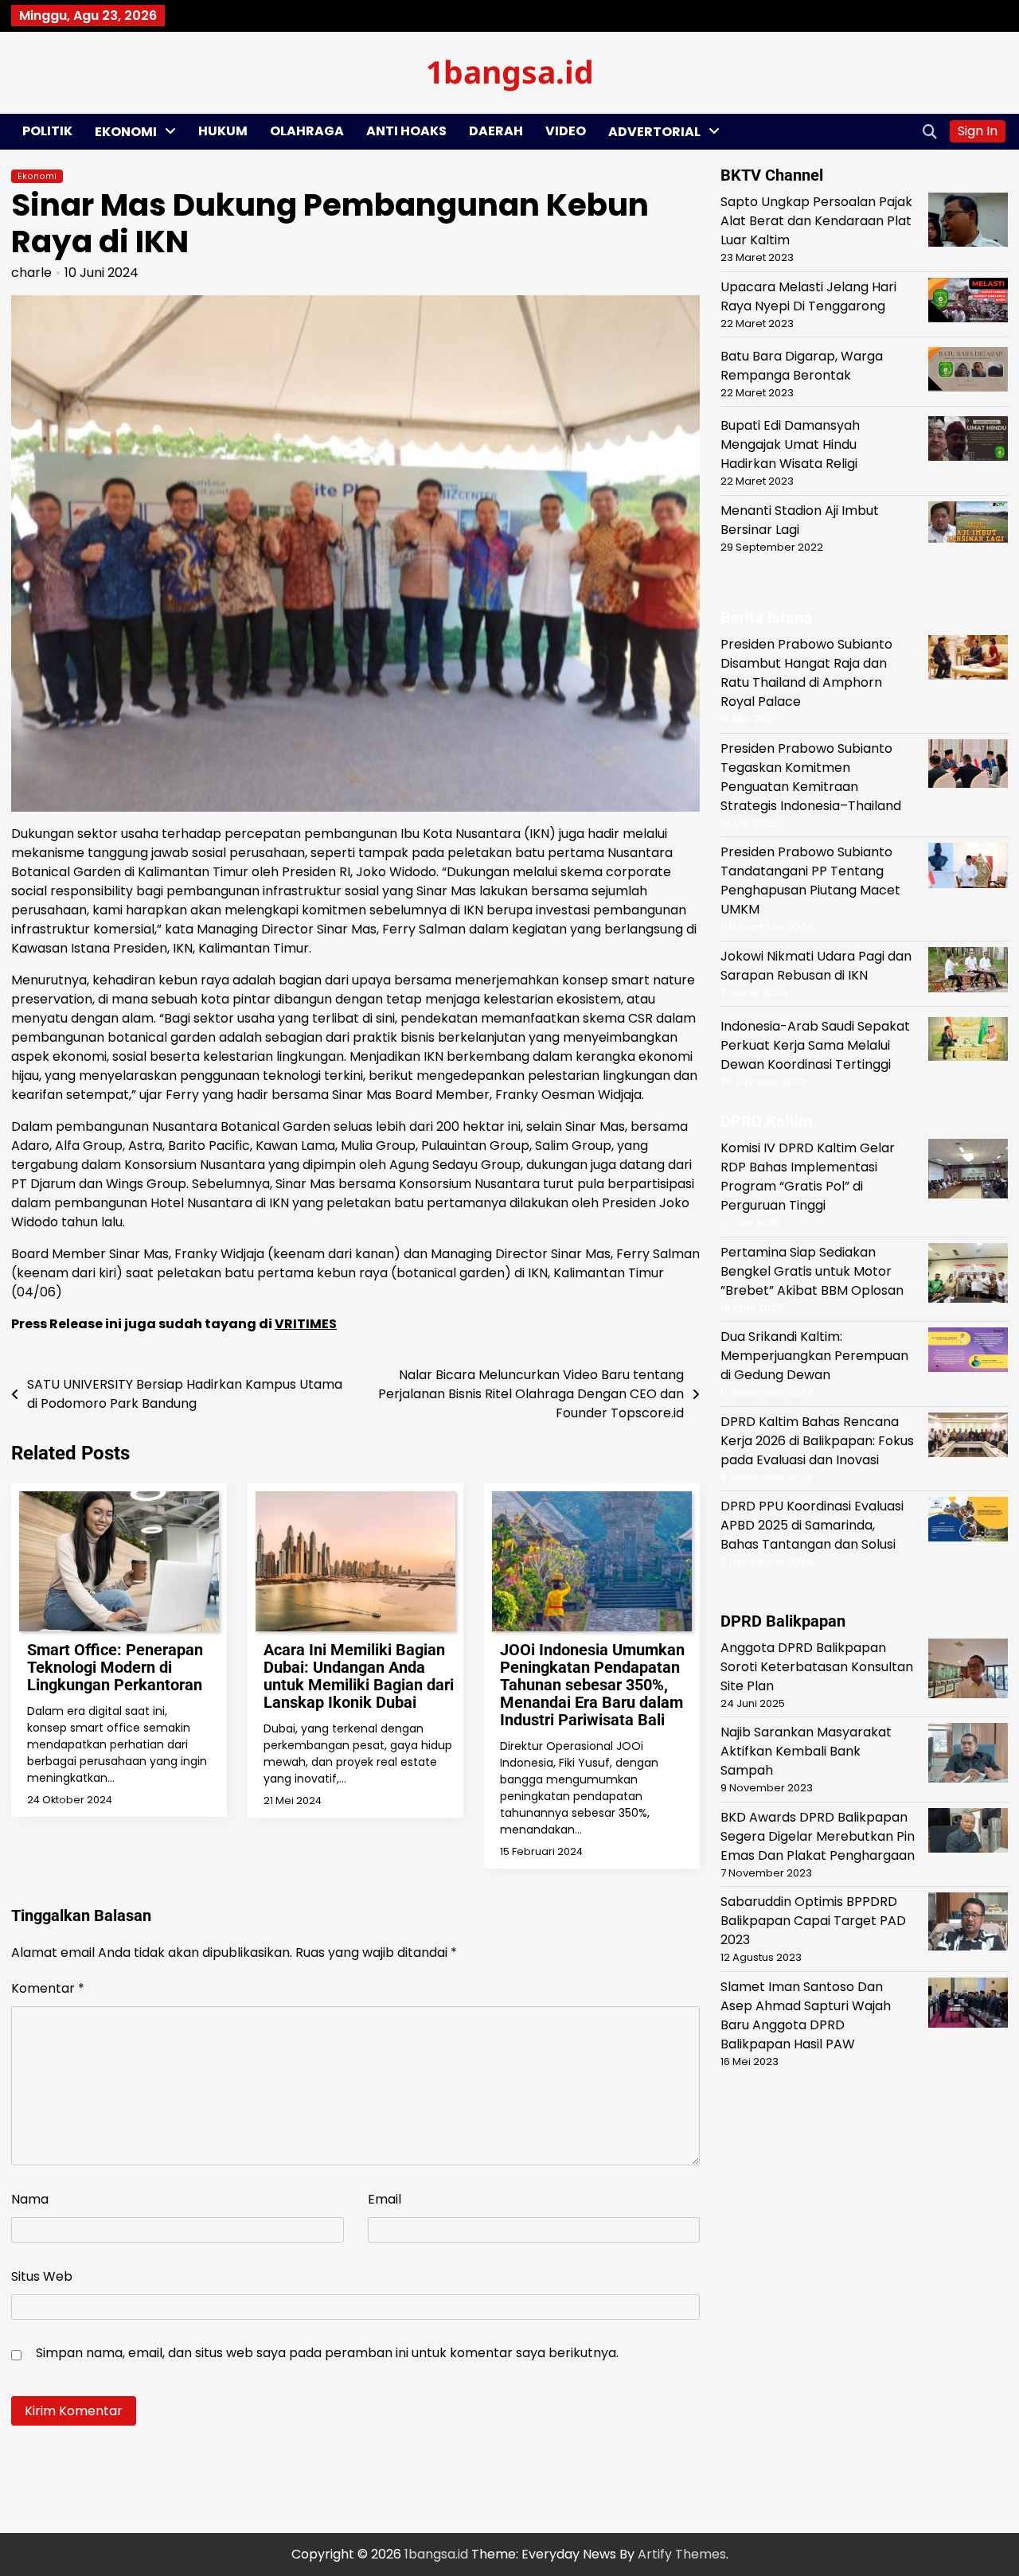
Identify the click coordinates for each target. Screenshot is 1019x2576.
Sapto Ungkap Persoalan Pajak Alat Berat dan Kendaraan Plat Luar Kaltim (816, 221)
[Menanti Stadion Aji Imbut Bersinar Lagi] (968, 525)
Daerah (496, 131)
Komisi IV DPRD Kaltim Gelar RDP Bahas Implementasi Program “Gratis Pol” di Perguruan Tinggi (808, 1177)
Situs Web (42, 2276)
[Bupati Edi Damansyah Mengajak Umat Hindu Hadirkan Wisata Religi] (968, 441)
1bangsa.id (510, 71)
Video (566, 131)
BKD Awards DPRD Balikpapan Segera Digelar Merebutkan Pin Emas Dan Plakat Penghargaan (818, 1836)
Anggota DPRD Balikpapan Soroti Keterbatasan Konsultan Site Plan (817, 1666)
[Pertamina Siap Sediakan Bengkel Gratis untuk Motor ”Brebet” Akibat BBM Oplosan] (968, 1275)
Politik (47, 131)
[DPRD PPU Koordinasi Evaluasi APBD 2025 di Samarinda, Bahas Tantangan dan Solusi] (968, 1522)
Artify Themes (682, 2554)
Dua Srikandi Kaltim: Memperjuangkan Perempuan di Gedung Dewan (814, 1356)
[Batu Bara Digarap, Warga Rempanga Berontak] (968, 372)
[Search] (930, 131)
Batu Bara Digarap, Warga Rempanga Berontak (802, 365)
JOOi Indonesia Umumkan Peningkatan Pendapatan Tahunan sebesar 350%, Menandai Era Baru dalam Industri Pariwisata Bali (592, 1685)
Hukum (223, 131)
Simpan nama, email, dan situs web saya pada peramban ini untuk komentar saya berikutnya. (327, 2353)
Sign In (978, 131)
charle (31, 273)
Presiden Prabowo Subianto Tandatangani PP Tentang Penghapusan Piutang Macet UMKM (810, 881)
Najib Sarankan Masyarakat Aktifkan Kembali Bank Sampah (806, 1751)
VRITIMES (306, 1324)
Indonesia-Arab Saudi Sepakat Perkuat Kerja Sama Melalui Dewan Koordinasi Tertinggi (815, 1044)
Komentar (48, 1988)
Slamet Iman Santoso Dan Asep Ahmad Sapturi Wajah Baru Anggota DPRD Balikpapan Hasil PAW (806, 2015)
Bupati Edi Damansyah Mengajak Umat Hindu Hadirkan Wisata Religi (790, 444)
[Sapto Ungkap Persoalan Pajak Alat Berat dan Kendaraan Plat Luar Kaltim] (968, 222)
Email (385, 2199)
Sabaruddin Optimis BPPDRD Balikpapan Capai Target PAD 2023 (813, 1921)
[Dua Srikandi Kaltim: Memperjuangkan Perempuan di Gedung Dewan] (968, 1352)
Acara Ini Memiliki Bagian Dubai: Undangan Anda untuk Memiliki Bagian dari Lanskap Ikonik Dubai (359, 1676)
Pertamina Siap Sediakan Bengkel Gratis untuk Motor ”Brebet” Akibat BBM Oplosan (812, 1270)
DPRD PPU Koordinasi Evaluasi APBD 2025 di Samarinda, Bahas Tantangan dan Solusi (812, 1525)
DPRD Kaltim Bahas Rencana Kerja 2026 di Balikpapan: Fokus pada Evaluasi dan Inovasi (817, 1440)
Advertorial (654, 132)
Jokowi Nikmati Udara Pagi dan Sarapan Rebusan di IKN (816, 966)
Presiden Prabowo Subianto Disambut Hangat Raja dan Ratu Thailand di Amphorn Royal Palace (806, 673)
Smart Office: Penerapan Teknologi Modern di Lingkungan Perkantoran (115, 1667)
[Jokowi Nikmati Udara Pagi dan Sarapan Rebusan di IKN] (968, 972)
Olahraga (307, 131)
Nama (30, 2199)
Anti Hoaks (406, 131)
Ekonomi (126, 132)
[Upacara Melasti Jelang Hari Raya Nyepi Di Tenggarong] (968, 302)
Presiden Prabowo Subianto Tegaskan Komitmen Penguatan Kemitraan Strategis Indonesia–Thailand (811, 777)
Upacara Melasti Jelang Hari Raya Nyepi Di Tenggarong (808, 296)
